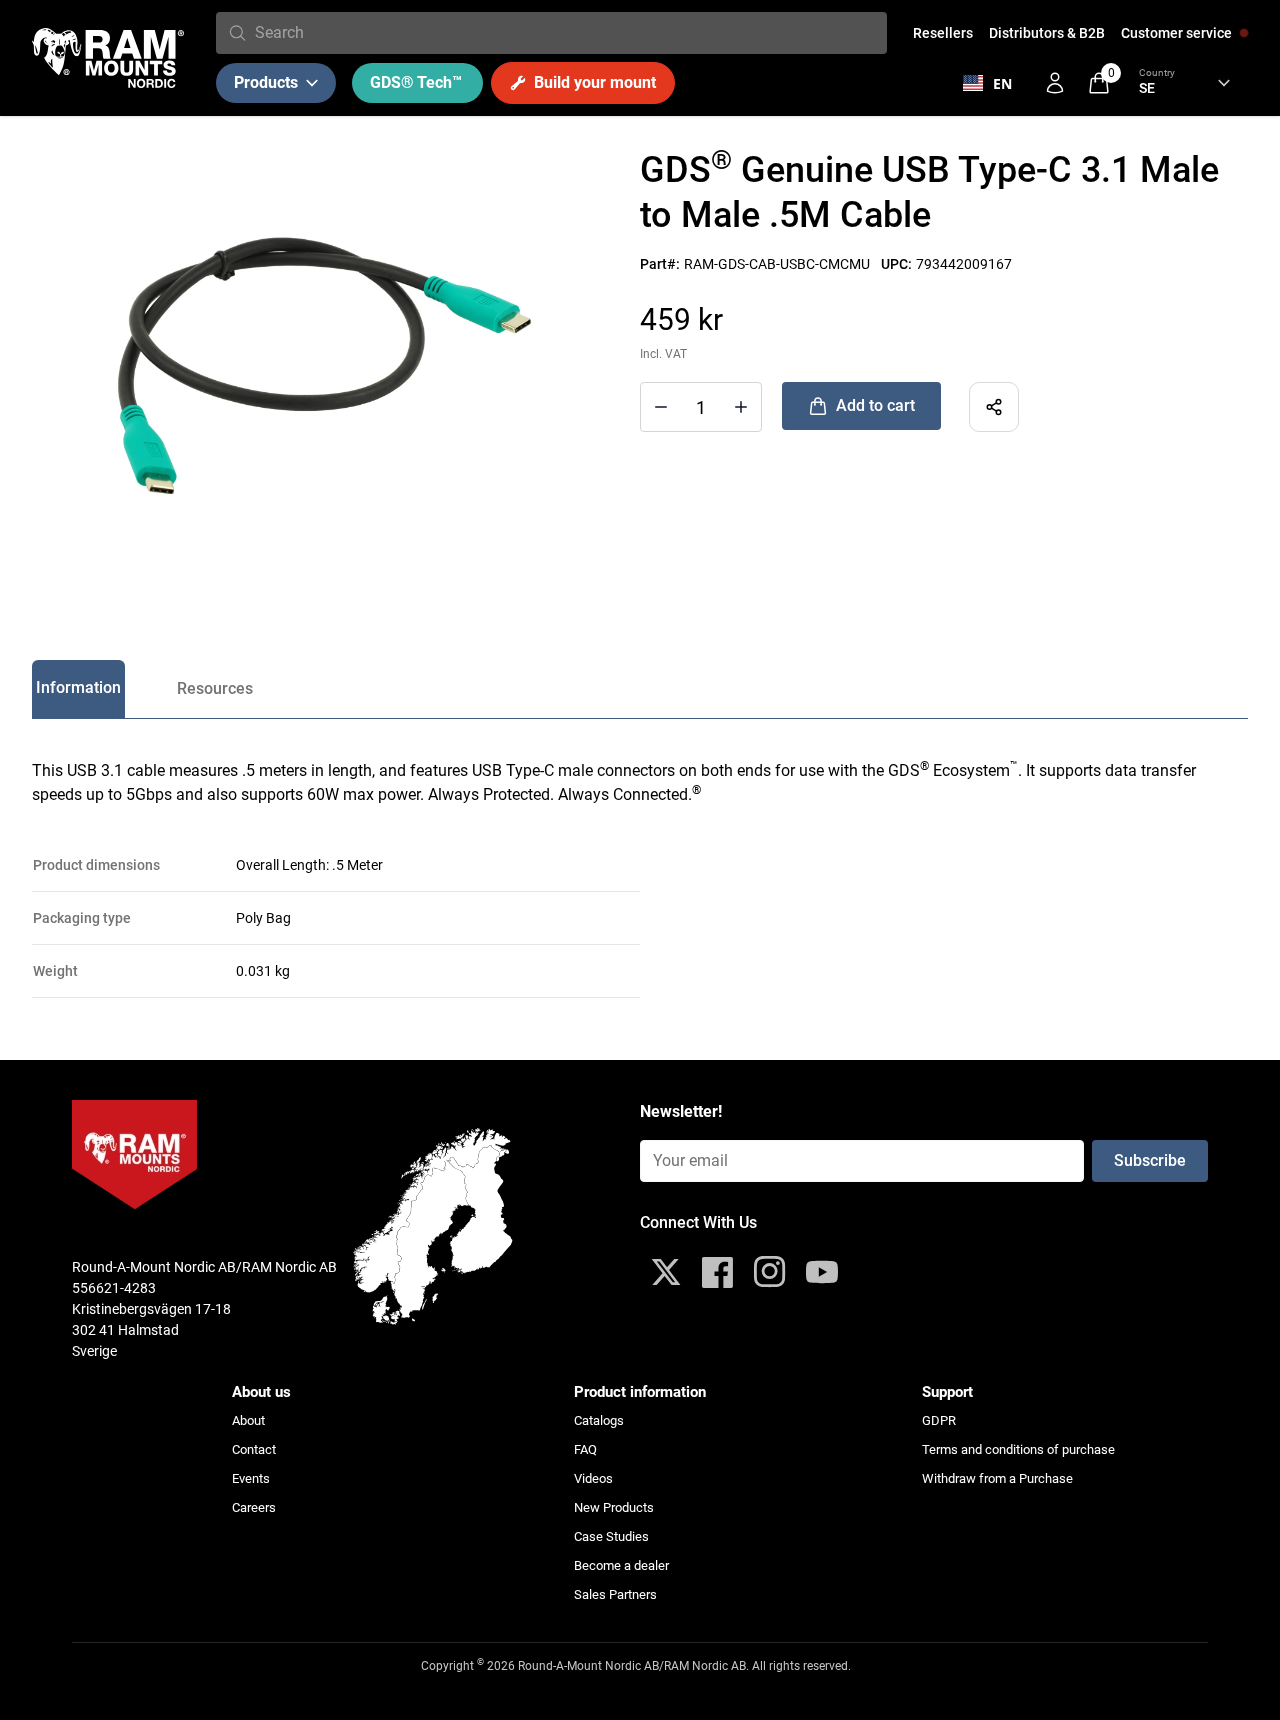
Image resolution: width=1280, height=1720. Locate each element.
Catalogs (599, 1420)
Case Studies (611, 1536)
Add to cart (875, 405)
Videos (593, 1478)
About (248, 1420)
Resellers (943, 33)
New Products (614, 1507)
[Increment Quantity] (661, 407)
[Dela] (994, 407)
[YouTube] (822, 1272)
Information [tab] (78, 687)
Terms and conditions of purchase (1018, 1449)
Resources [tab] (215, 688)
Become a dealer (621, 1565)
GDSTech (416, 82)
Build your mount (595, 82)
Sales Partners (615, 1594)
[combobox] (567, 33)
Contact (254, 1449)
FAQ (585, 1449)
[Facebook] (718, 1272)
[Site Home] (108, 58)
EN (1002, 83)
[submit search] (237, 33)
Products (266, 82)
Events (251, 1478)
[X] (666, 1272)
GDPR (939, 1420)
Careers (254, 1507)
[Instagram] (770, 1272)
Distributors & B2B (1047, 33)
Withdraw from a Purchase (997, 1478)
